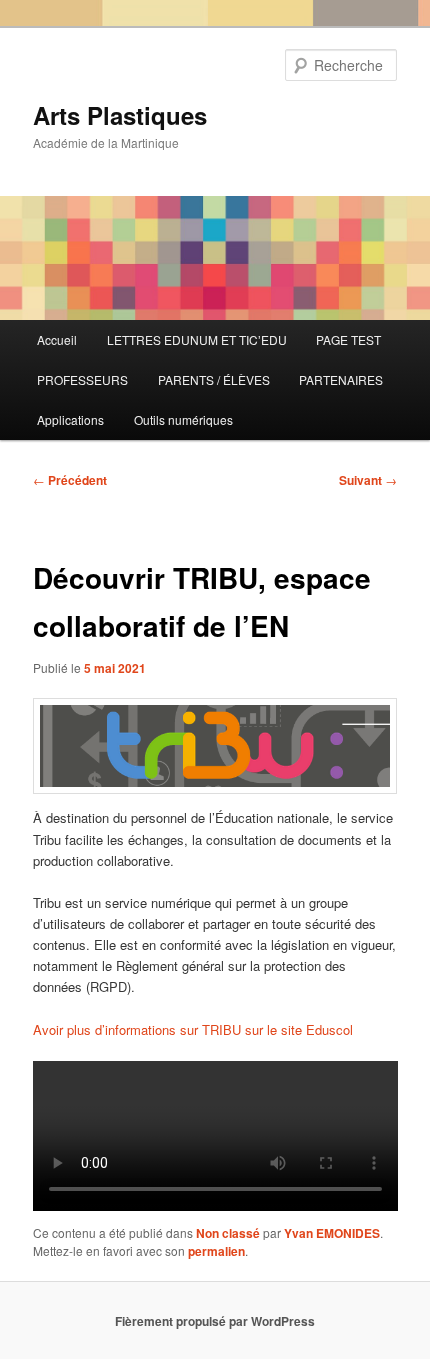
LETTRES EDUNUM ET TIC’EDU (197, 339)
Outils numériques (183, 419)
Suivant (368, 480)
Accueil (57, 339)
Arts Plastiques (120, 115)
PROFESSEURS (82, 379)
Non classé (228, 1233)
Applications (70, 419)
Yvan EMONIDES (332, 1233)
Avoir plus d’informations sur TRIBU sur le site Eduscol (193, 1029)
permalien (216, 1251)
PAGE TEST (348, 339)
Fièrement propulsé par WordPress (215, 1321)
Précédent (70, 480)
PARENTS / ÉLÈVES (214, 379)
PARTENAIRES (341, 379)
